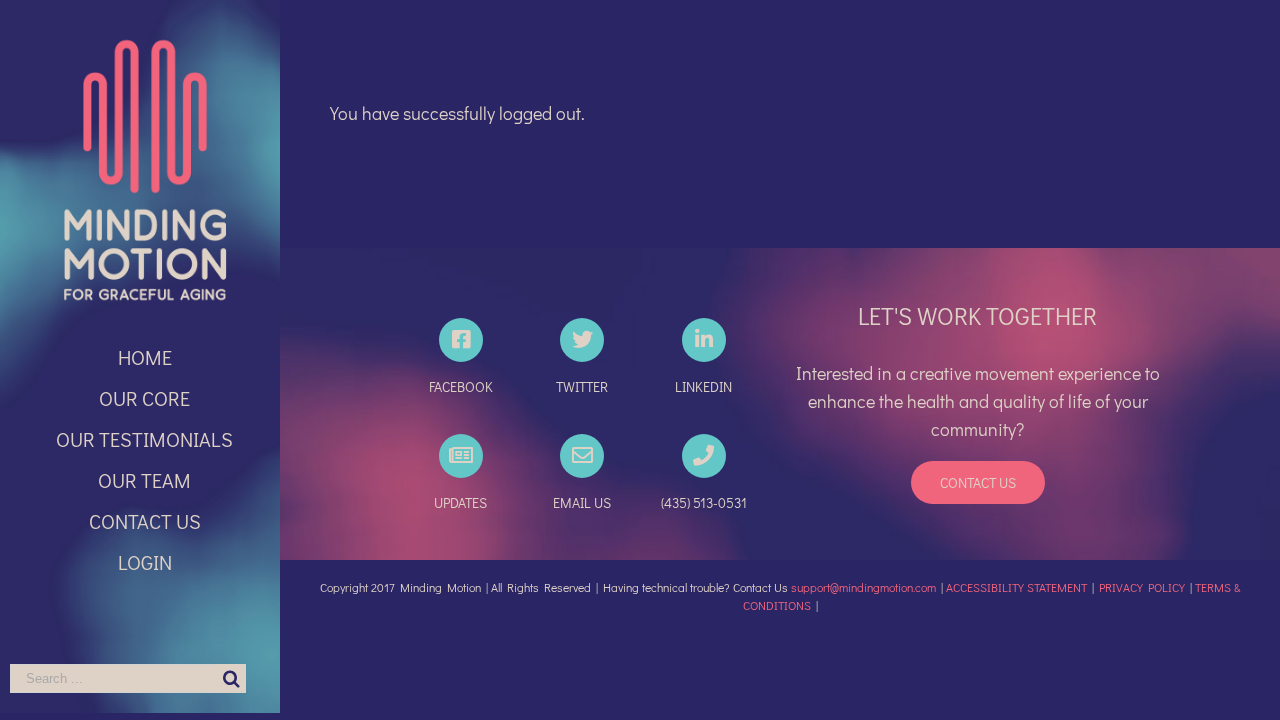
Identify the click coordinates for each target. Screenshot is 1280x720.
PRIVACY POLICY (1142, 587)
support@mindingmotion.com (863, 587)
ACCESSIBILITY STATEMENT (1016, 587)
